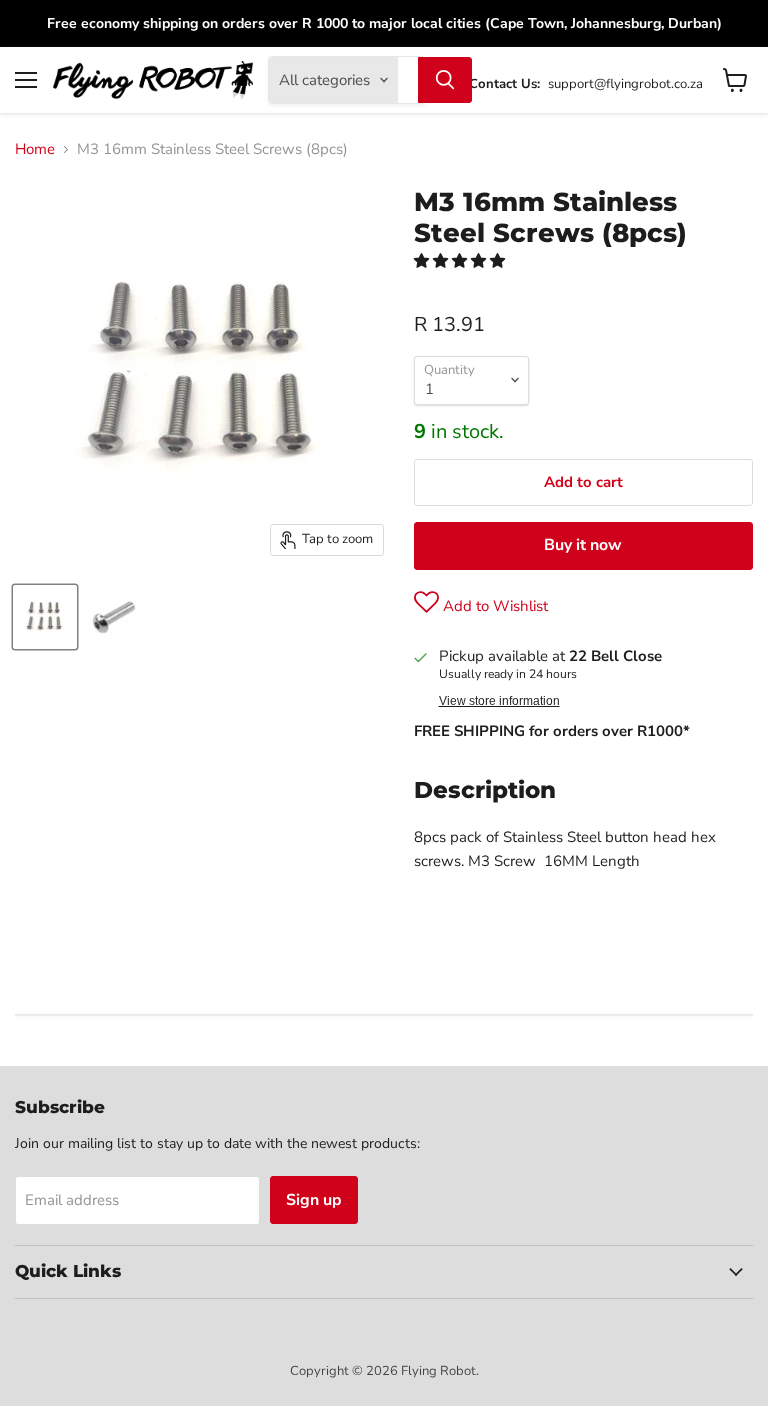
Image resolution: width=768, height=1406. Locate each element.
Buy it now (583, 545)
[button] (461, 261)
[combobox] (408, 80)
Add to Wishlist (493, 606)
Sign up (314, 1200)
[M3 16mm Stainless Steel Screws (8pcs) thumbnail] (45, 617)
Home (35, 149)
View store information (499, 701)
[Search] (445, 80)
